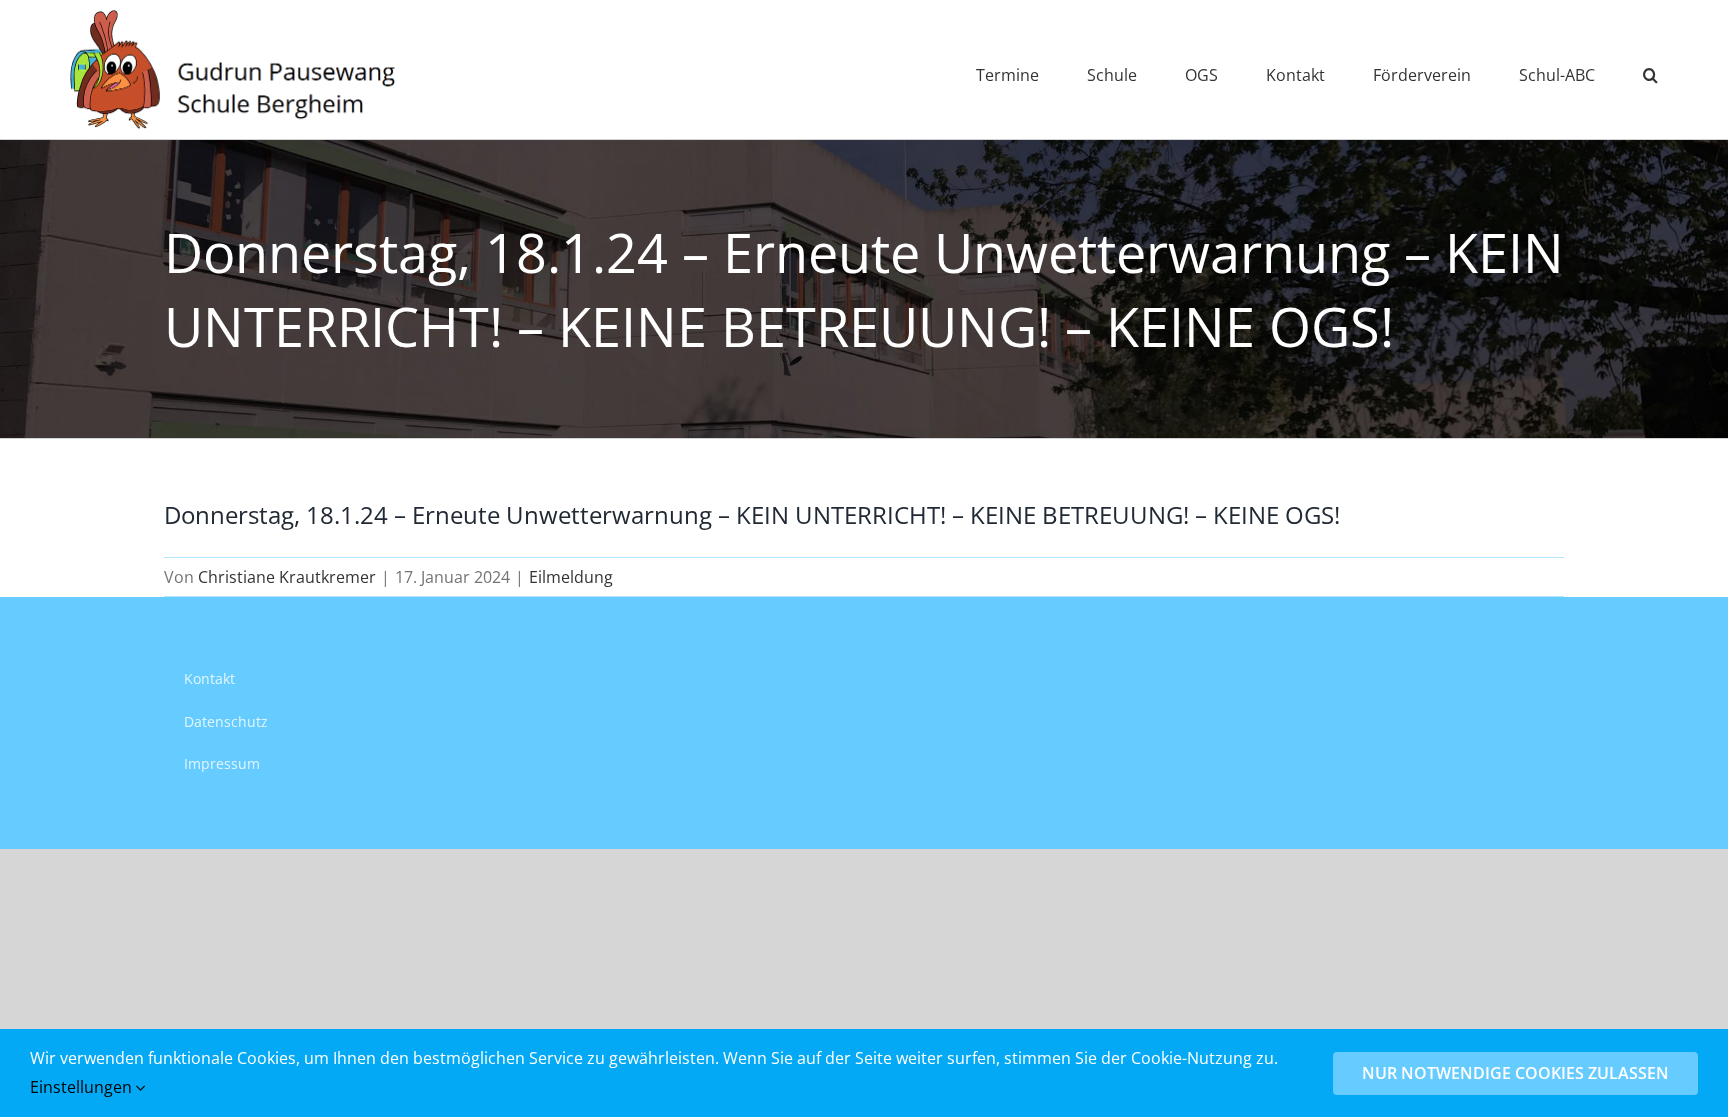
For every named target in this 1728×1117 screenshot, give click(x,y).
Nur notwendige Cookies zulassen (1515, 1073)
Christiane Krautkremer (287, 577)
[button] (1650, 69)
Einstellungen (83, 1087)
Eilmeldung (571, 577)
